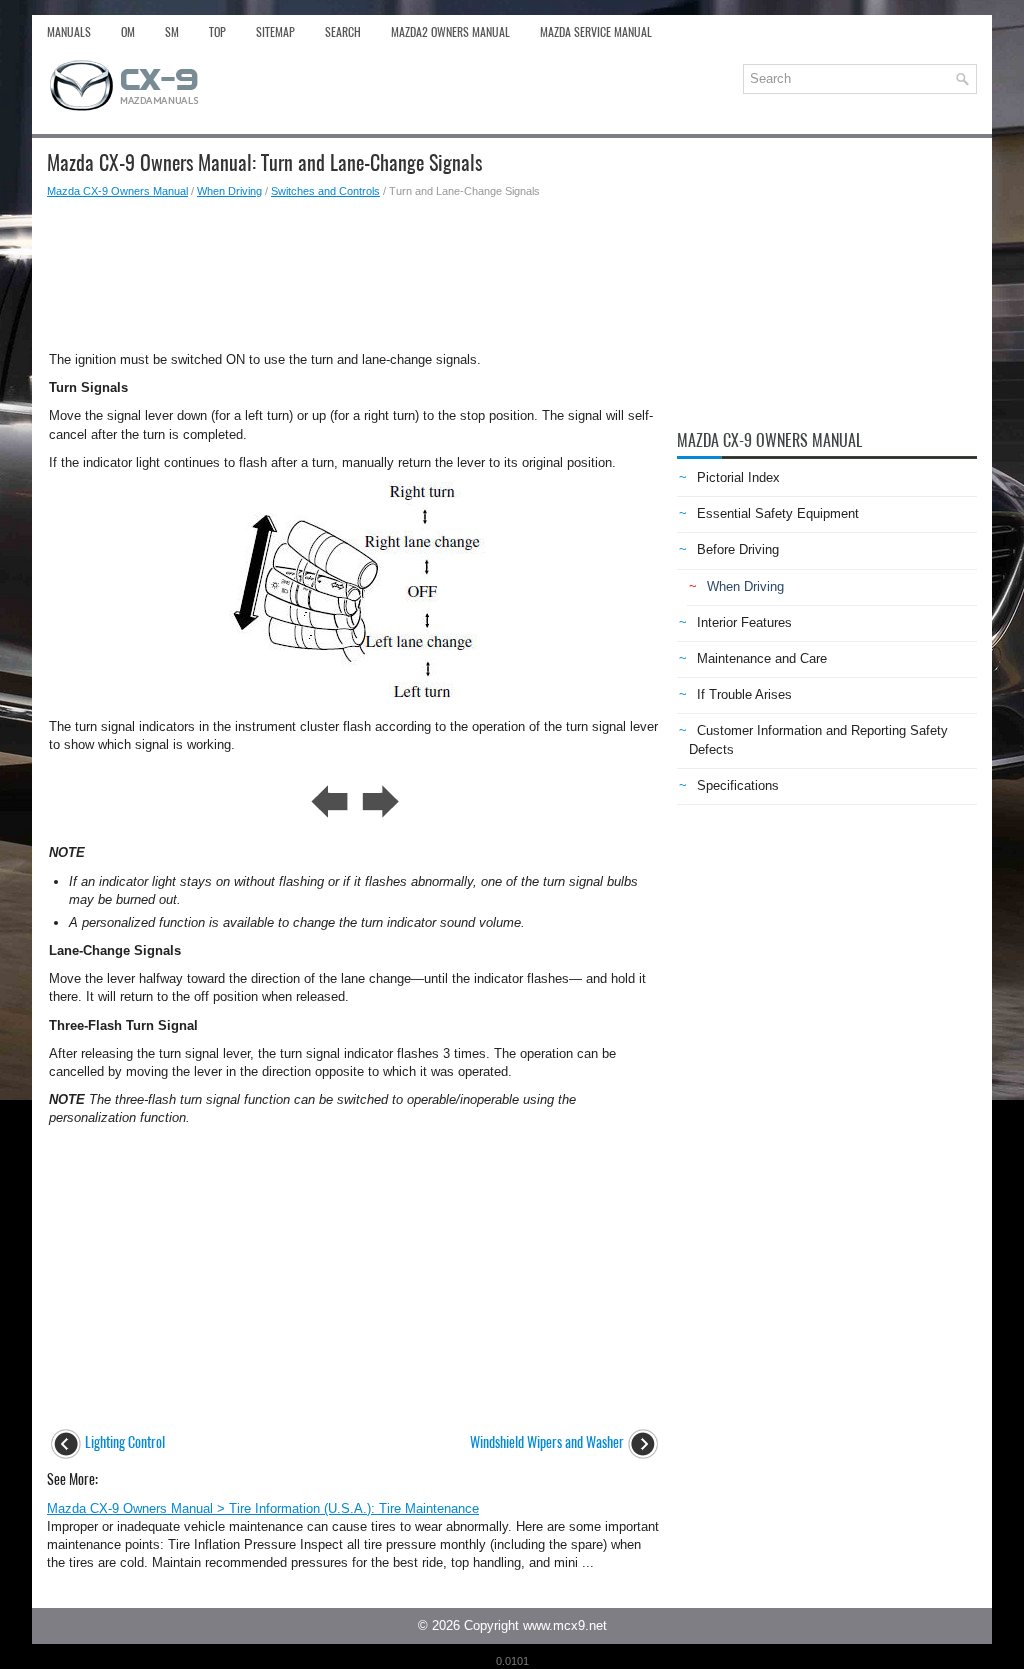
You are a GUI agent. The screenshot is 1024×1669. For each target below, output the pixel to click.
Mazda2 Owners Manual (450, 32)
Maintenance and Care (762, 658)
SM (172, 32)
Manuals (69, 32)
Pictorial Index (738, 477)
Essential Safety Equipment (778, 513)
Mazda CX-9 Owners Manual (117, 191)
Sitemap (275, 32)
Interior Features (744, 622)
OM (128, 32)
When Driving (229, 191)
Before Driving (738, 549)
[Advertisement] (354, 269)
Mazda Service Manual (596, 32)
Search (343, 32)
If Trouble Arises (744, 694)
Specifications (738, 785)
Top (217, 32)
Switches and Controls (325, 191)
